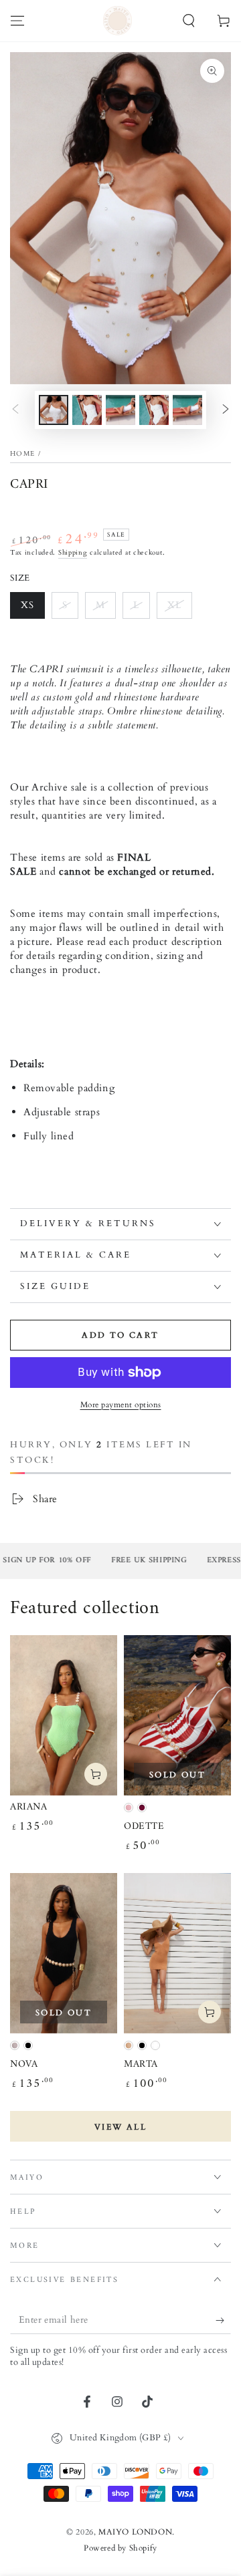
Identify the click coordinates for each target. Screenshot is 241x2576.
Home (22, 454)
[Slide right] (226, 410)
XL (174, 605)
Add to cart (120, 1335)
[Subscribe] (223, 2321)
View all (120, 2127)
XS (27, 605)
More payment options (121, 1405)
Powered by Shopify (120, 2548)
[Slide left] (15, 410)
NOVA (24, 2064)
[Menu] (17, 21)
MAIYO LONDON (135, 2532)
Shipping (73, 553)
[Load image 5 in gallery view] (187, 410)
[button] (189, 21)
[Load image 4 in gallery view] (154, 410)
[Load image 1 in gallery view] (54, 410)
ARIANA (29, 1807)
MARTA (141, 2064)
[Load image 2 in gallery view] (87, 410)
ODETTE (144, 1827)
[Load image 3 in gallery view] (120, 410)
